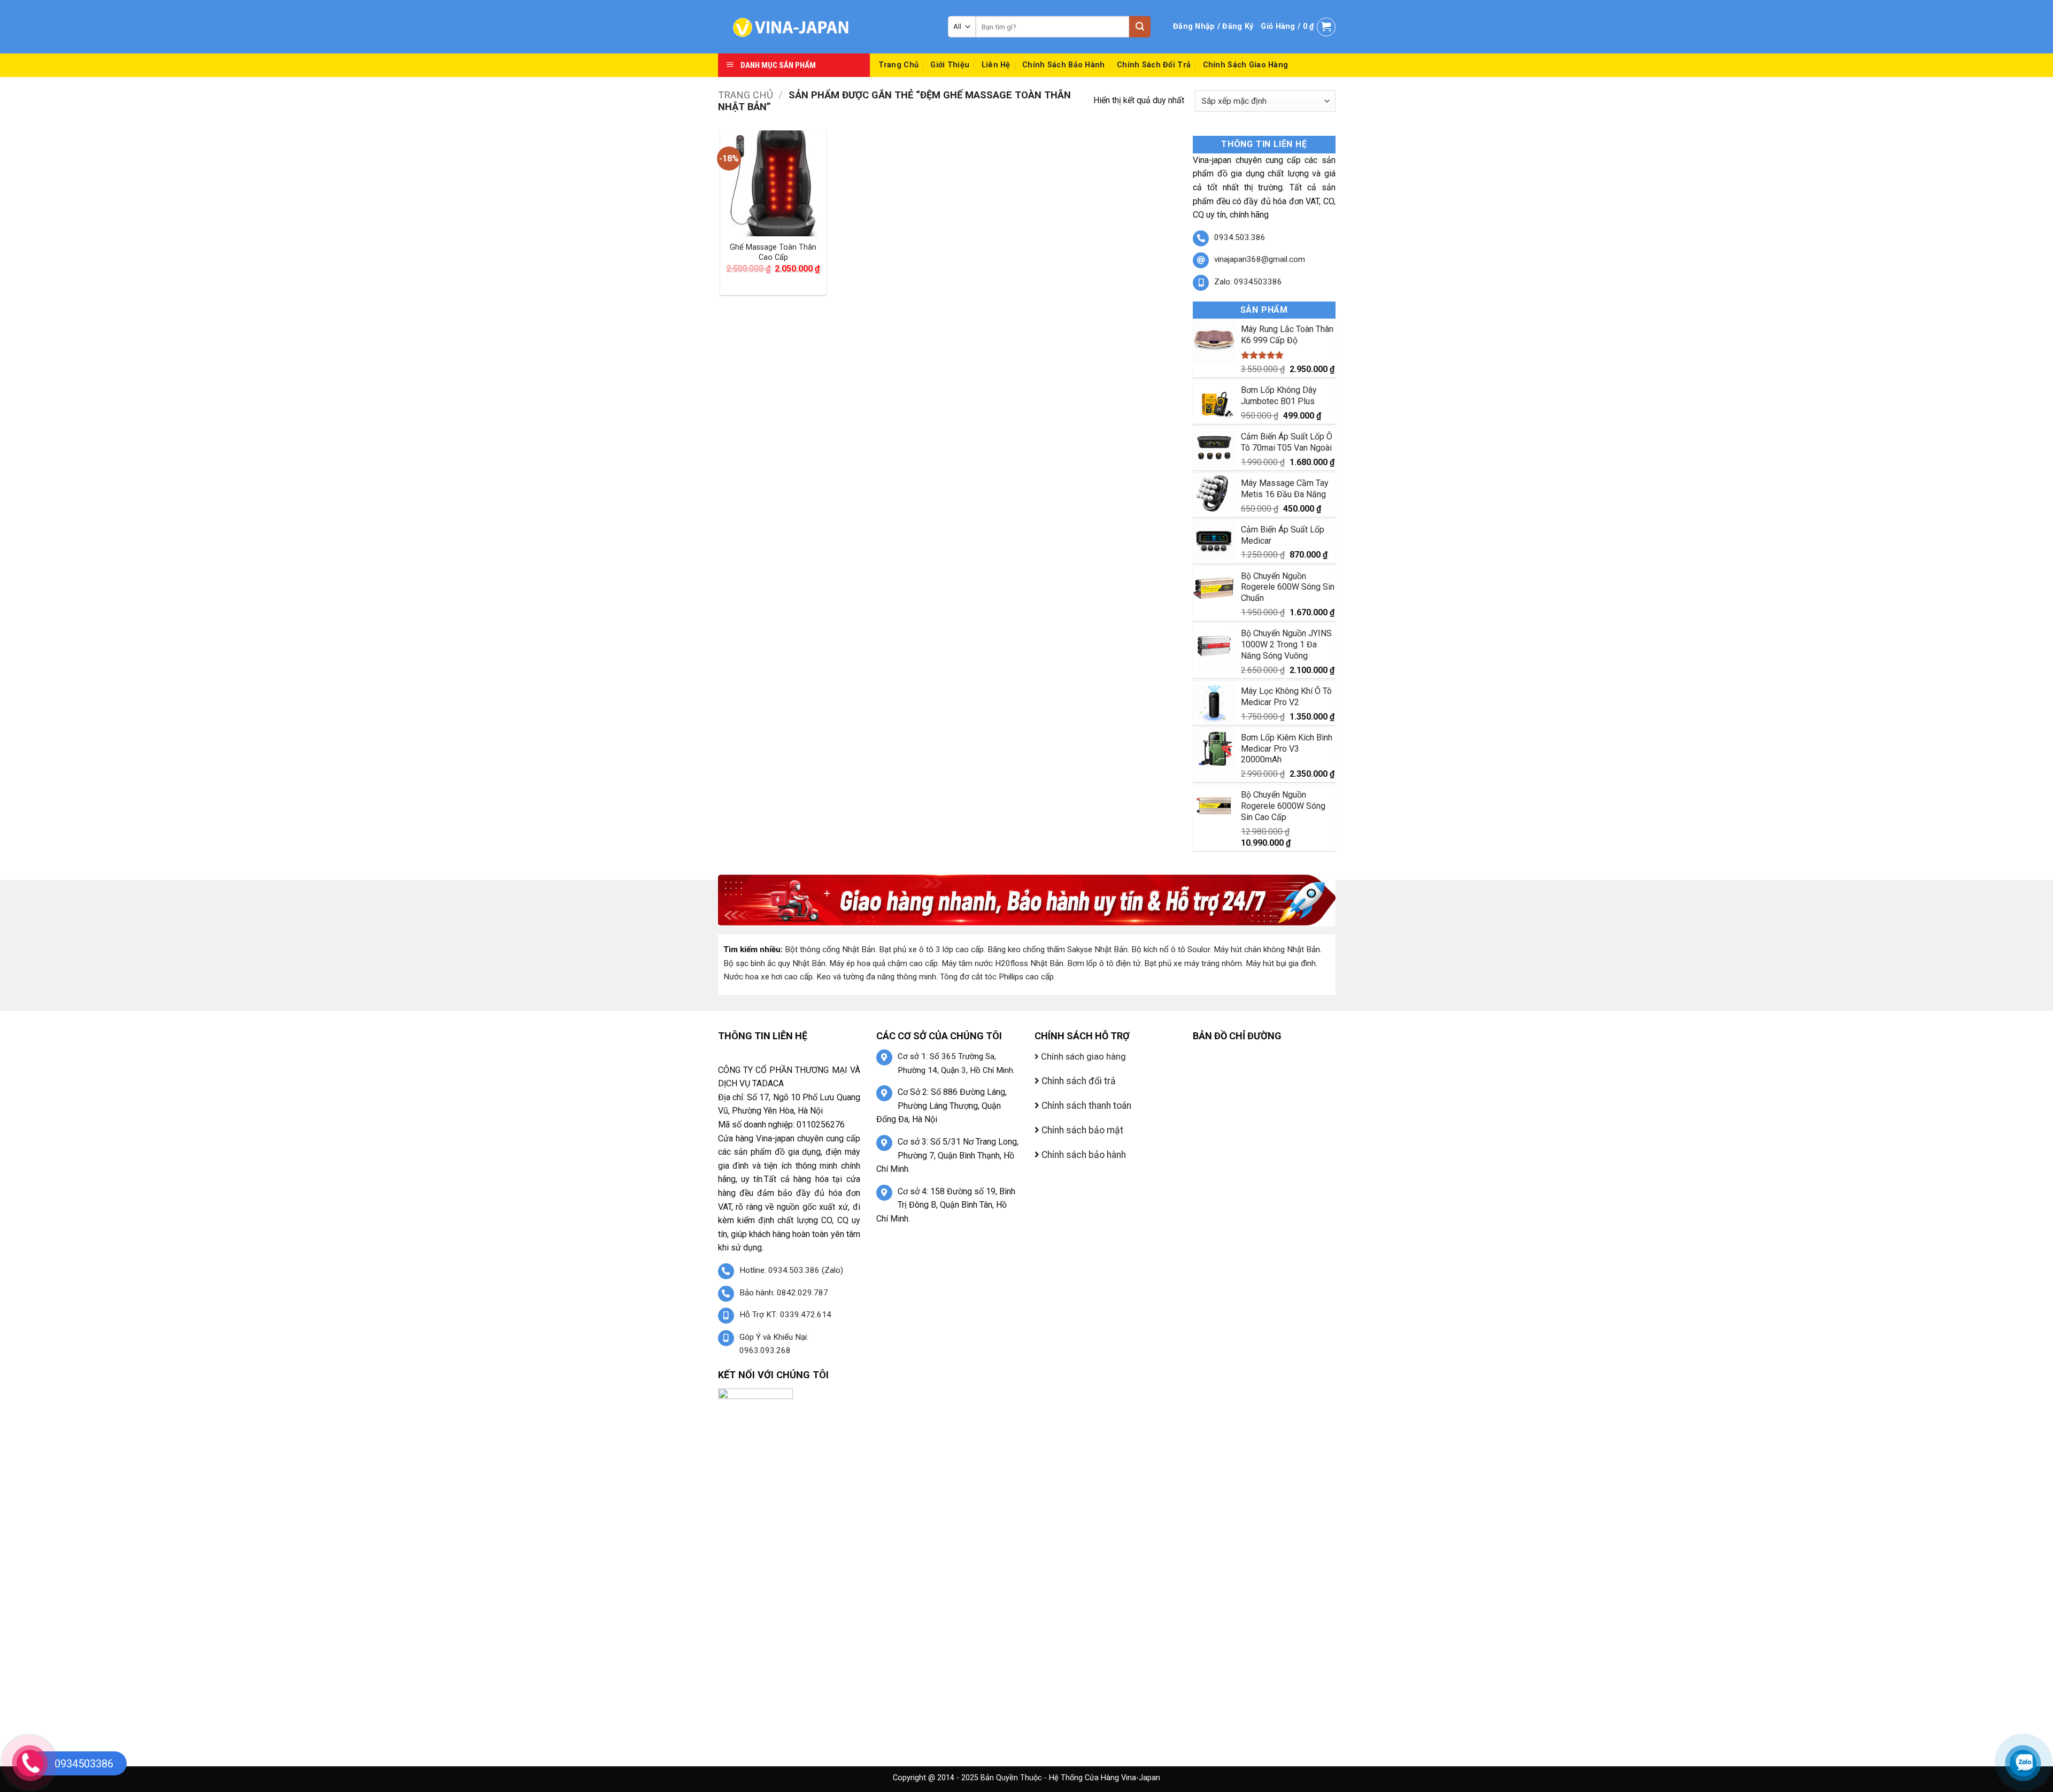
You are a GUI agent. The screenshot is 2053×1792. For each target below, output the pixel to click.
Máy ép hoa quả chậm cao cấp (883, 963)
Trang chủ (746, 95)
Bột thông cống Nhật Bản (830, 949)
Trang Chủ (899, 65)
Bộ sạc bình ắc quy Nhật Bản (774, 963)
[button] (1213, 27)
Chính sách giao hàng (1246, 65)
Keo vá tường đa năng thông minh (876, 977)
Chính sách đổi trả (1154, 65)
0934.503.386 (1240, 237)
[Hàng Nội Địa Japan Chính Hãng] (825, 27)
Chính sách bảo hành (1063, 65)
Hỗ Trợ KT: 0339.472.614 (785, 1315)
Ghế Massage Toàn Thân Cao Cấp (773, 252)
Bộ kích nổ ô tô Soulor (1171, 949)
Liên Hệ (996, 65)
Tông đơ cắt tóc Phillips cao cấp (997, 977)
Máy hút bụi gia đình (1281, 963)
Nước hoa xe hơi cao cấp (768, 977)
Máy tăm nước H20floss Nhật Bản (1002, 963)
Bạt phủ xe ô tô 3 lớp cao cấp (931, 949)
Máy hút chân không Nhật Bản (1267, 949)
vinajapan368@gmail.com (1260, 259)
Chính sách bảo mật (1081, 1130)
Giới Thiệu (950, 65)
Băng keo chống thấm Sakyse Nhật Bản (1058, 949)
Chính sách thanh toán (1085, 1106)
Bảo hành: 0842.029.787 (784, 1293)
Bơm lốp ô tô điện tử (1104, 963)
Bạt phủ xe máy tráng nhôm (1193, 963)
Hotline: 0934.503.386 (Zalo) (791, 1270)
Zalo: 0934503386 (1248, 282)
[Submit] (1140, 27)
